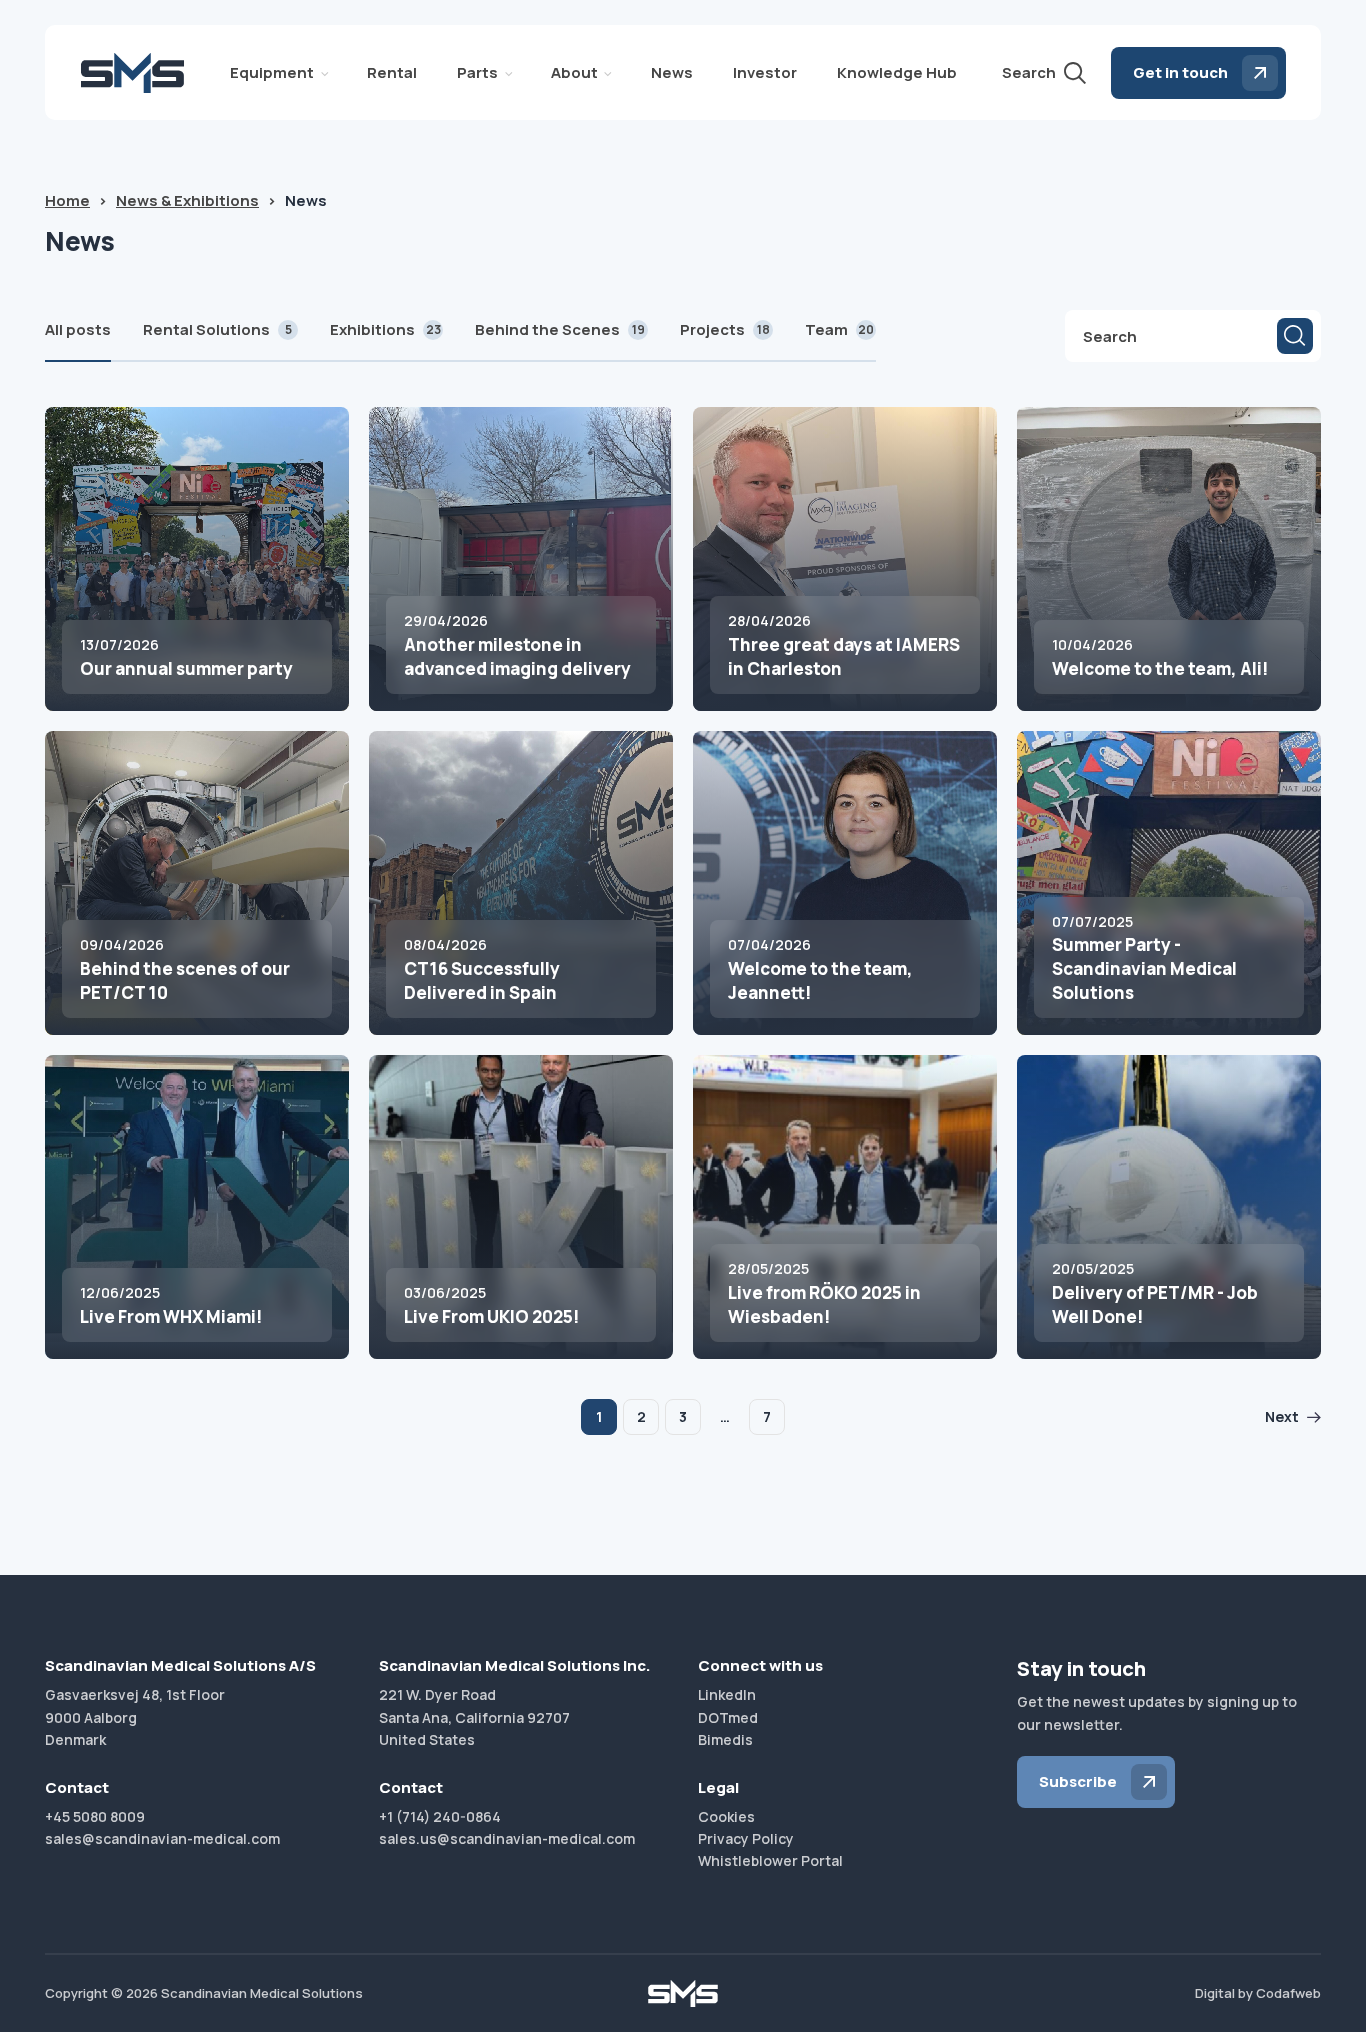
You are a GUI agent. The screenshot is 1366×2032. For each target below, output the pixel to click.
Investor (765, 72)
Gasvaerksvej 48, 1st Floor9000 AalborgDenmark (135, 1717)
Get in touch (1180, 72)
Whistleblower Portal (770, 1860)
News (672, 72)
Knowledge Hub (897, 72)
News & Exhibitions (187, 200)
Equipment (272, 72)
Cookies (726, 1816)
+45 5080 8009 (95, 1816)
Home (67, 200)
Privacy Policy (746, 1838)
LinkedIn (727, 1694)
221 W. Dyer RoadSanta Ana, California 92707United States (474, 1717)
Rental (392, 72)
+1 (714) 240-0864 (440, 1816)
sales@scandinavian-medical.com (162, 1838)
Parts (477, 72)
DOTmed (728, 1717)
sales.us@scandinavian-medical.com (507, 1838)
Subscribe (1078, 1781)
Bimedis (725, 1739)
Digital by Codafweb (1258, 1993)
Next (1282, 1416)
